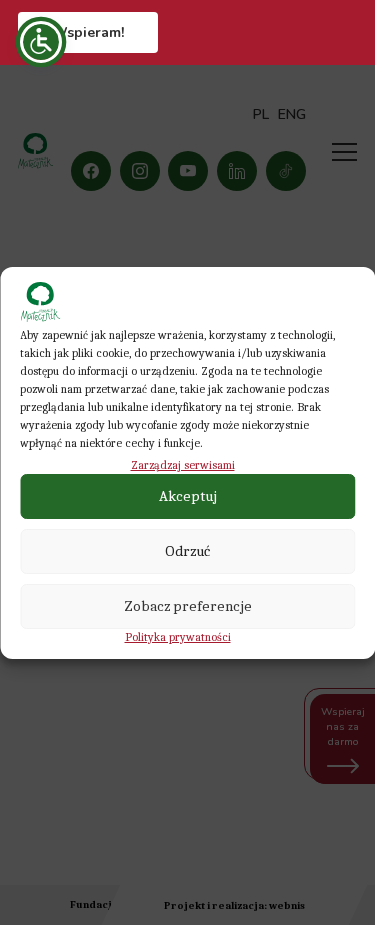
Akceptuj (188, 496)
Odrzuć (187, 551)
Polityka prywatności (178, 637)
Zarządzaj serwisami (183, 465)
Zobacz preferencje (188, 606)
